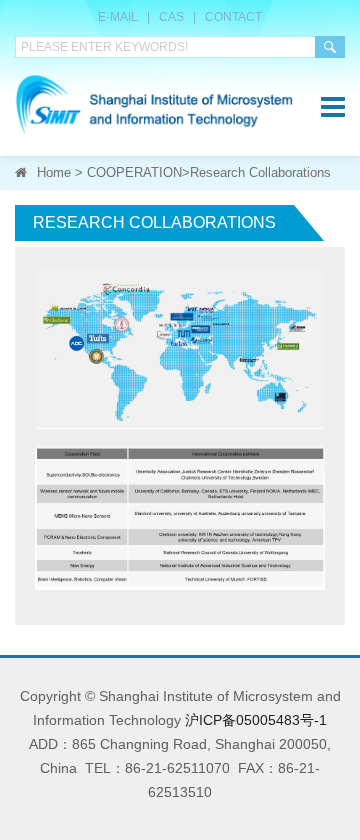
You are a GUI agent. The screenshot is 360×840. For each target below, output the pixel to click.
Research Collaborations (260, 172)
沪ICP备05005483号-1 (256, 720)
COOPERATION (134, 172)
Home (54, 172)
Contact (233, 17)
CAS (171, 17)
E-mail (118, 17)
